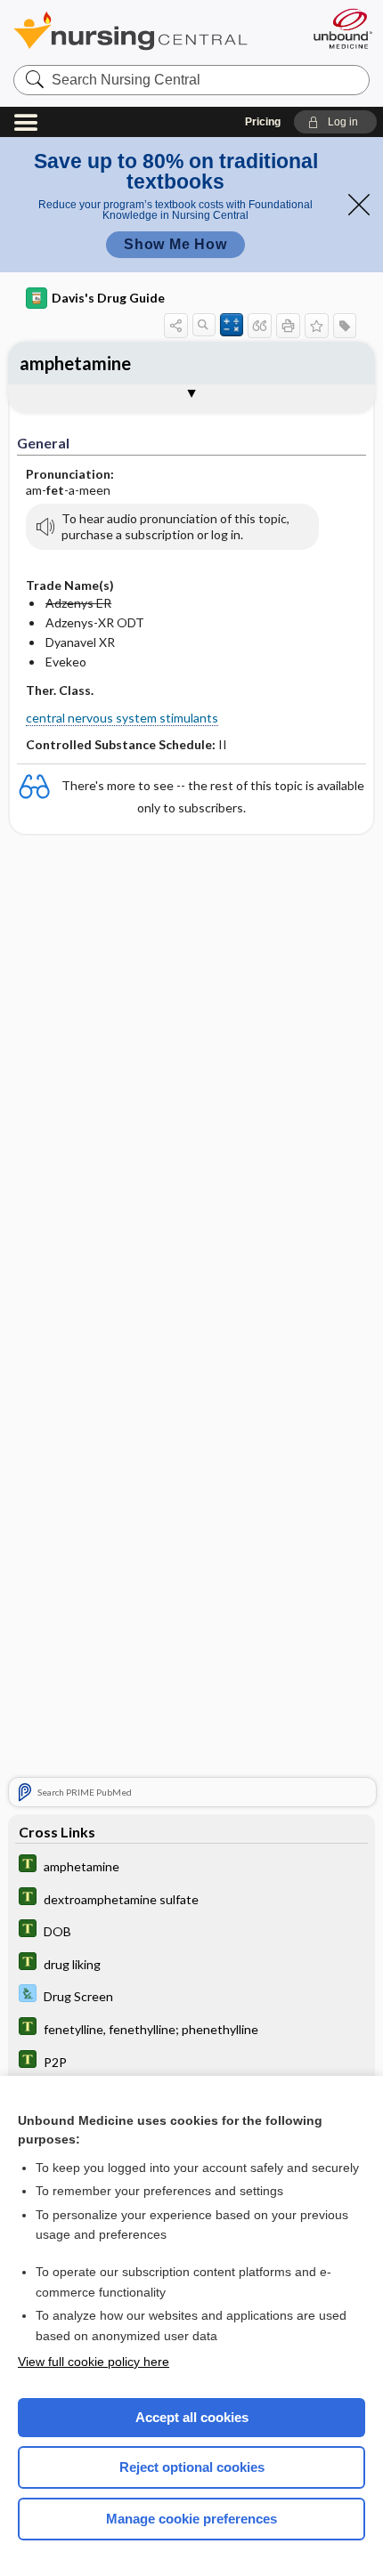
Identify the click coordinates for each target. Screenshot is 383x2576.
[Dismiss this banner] (359, 205)
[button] (335, 122)
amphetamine (75, 363)
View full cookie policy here (94, 2362)
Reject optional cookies (192, 2467)
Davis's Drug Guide (108, 298)
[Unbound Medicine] (342, 28)
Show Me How (175, 244)
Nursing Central (154, 31)
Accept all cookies (192, 2417)
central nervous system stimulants (122, 718)
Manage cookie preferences (191, 2519)
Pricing (263, 122)
